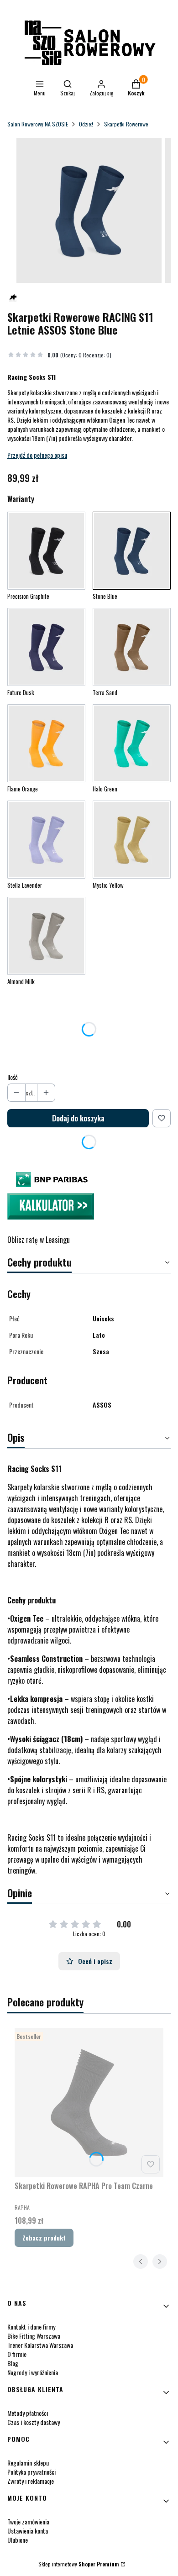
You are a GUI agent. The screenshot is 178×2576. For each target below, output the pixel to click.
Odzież (86, 124)
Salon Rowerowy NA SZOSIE (38, 124)
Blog (13, 2363)
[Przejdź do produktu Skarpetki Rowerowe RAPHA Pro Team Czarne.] (89, 2103)
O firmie (17, 2354)
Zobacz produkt (44, 2238)
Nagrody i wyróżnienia (33, 2372)
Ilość (13, 1077)
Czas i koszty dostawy (34, 2422)
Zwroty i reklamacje (31, 2481)
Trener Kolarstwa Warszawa (40, 2345)
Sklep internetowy (79, 2564)
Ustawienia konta (28, 2531)
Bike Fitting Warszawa (34, 2336)
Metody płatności (28, 2413)
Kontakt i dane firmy (31, 2327)
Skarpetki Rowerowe (126, 124)
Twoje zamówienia (28, 2521)
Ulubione (18, 2540)
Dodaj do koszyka (78, 1118)
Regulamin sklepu (28, 2463)
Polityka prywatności (31, 2472)
